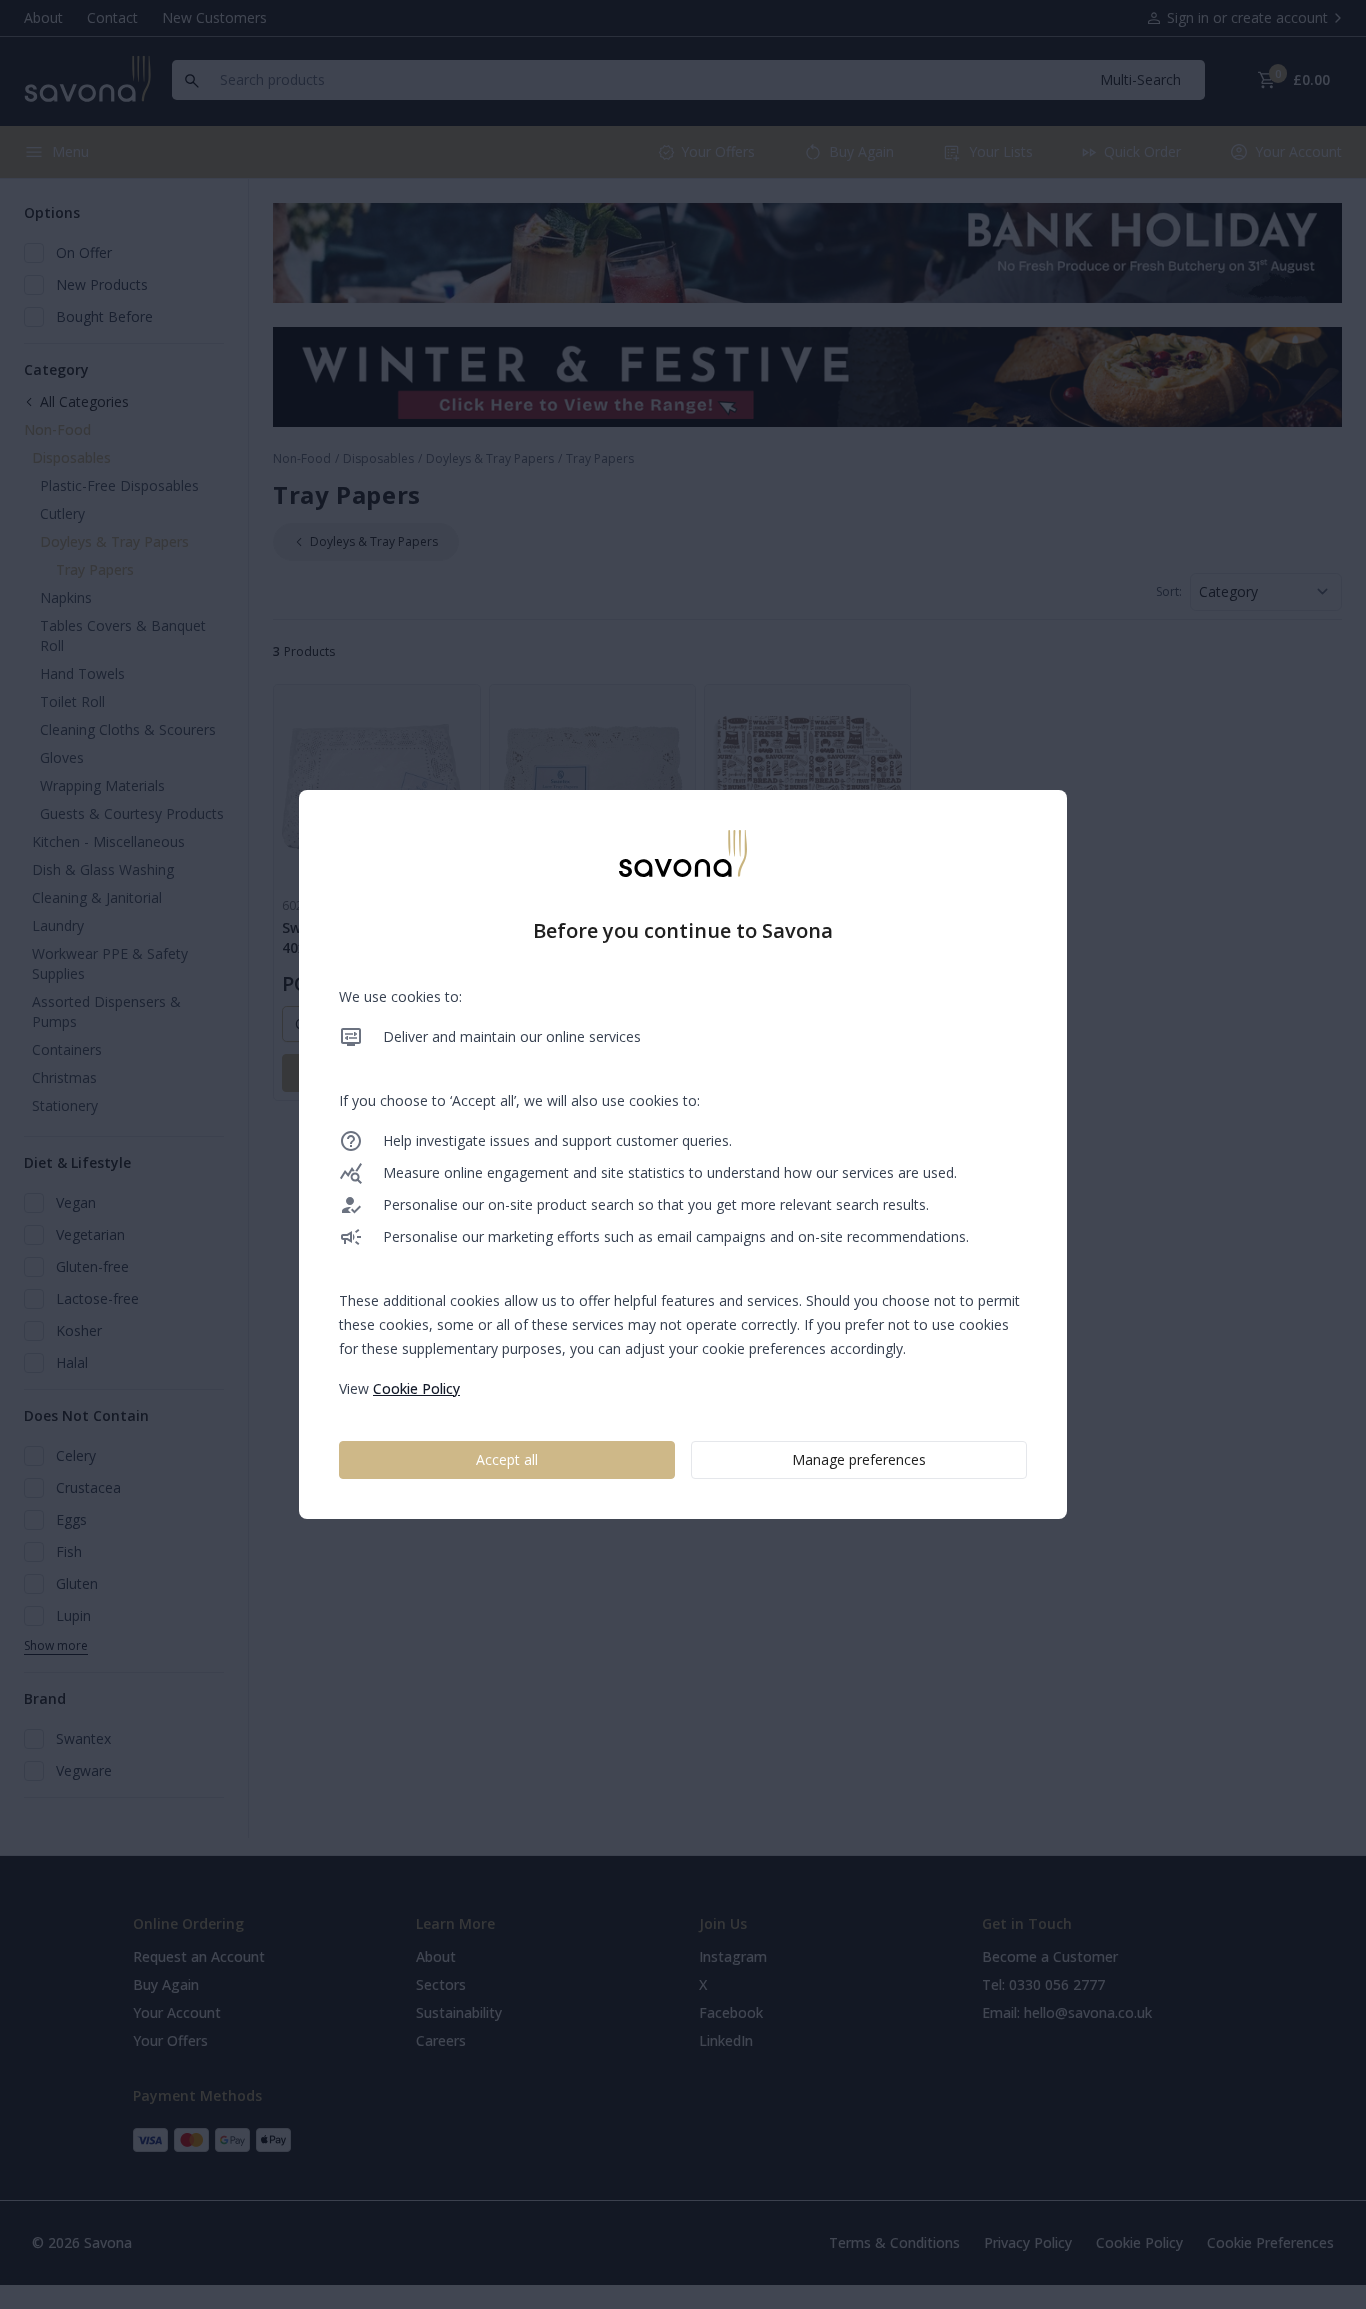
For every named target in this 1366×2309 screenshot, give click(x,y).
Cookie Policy (416, 1388)
